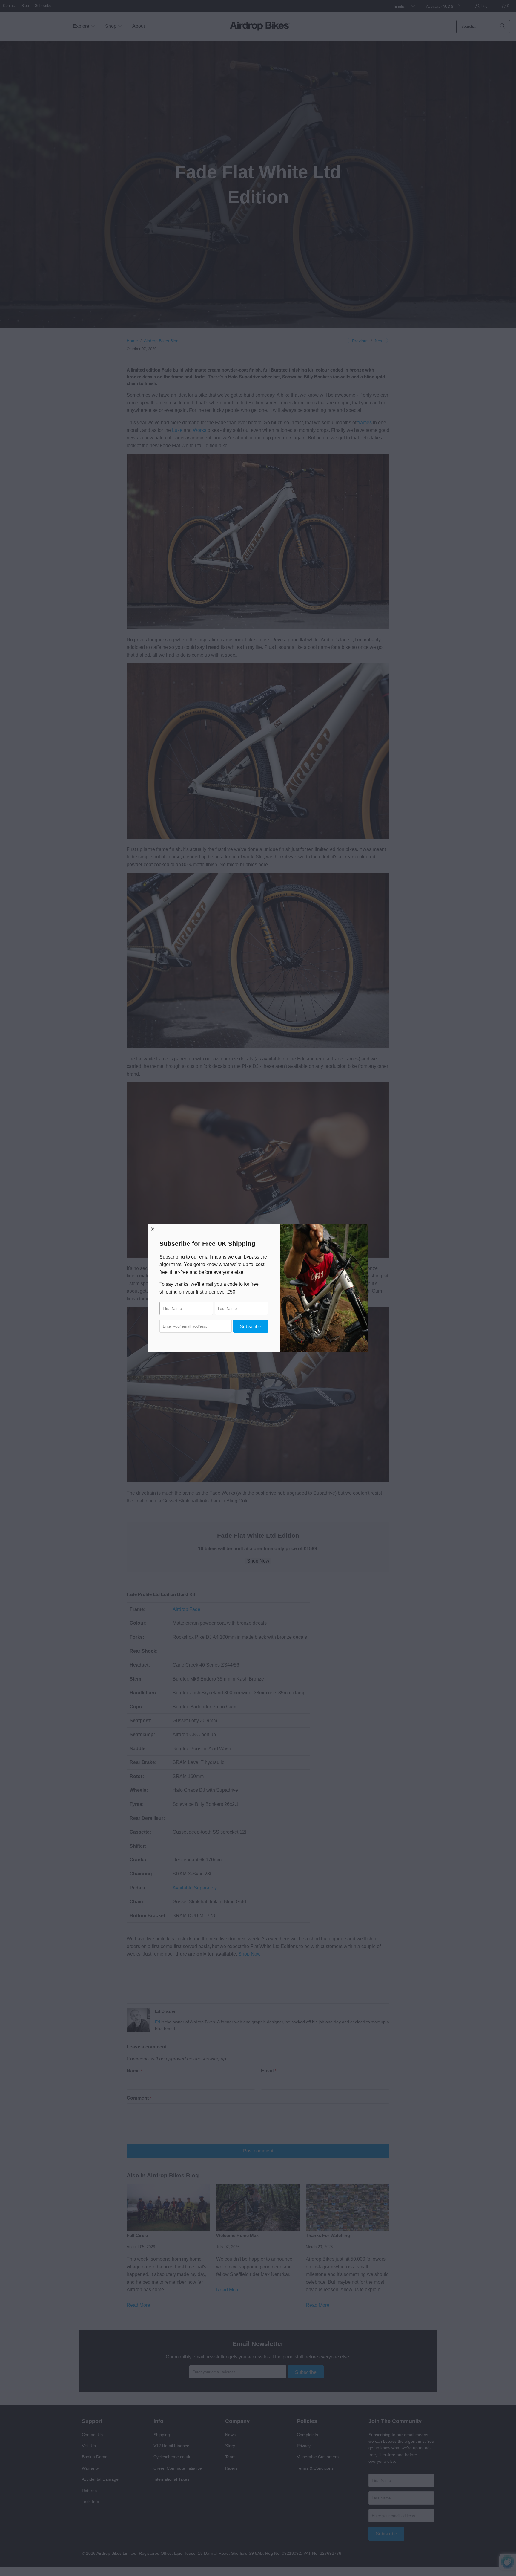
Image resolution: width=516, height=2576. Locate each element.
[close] (153, 1229)
